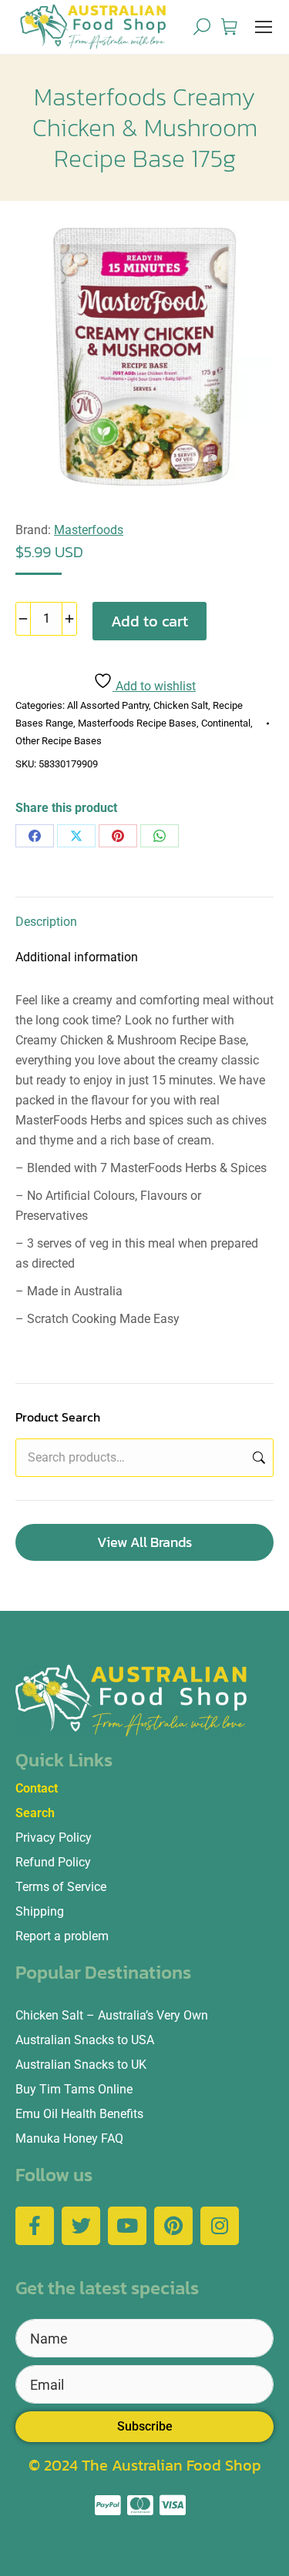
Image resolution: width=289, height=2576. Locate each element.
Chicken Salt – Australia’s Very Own (112, 2015)
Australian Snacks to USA (85, 2040)
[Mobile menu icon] (264, 27)
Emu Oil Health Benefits (79, 2114)
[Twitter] (81, 2226)
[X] (76, 836)
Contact (37, 1788)
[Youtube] (127, 2226)
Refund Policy (53, 1862)
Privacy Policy (54, 1838)
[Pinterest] (118, 836)
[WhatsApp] (160, 836)
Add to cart (150, 621)
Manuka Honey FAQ (69, 2138)
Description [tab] (46, 922)
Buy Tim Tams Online (74, 2089)
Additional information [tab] (77, 957)
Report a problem (62, 1936)
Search (257, 1458)
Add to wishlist (154, 686)
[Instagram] (220, 2226)
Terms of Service (61, 1887)
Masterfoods (89, 530)
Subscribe (145, 2426)
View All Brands (144, 1542)
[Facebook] (35, 836)
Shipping (40, 1911)
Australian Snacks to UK (81, 2065)
